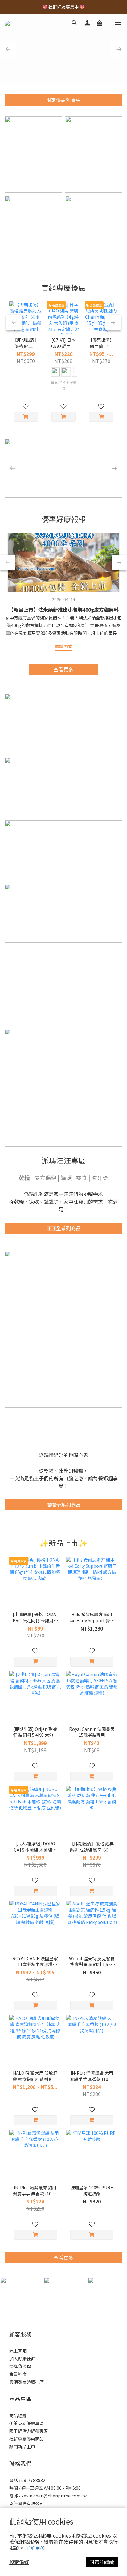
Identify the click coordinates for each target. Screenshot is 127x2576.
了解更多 (35, 2548)
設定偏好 (19, 2562)
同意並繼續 (102, 2562)
